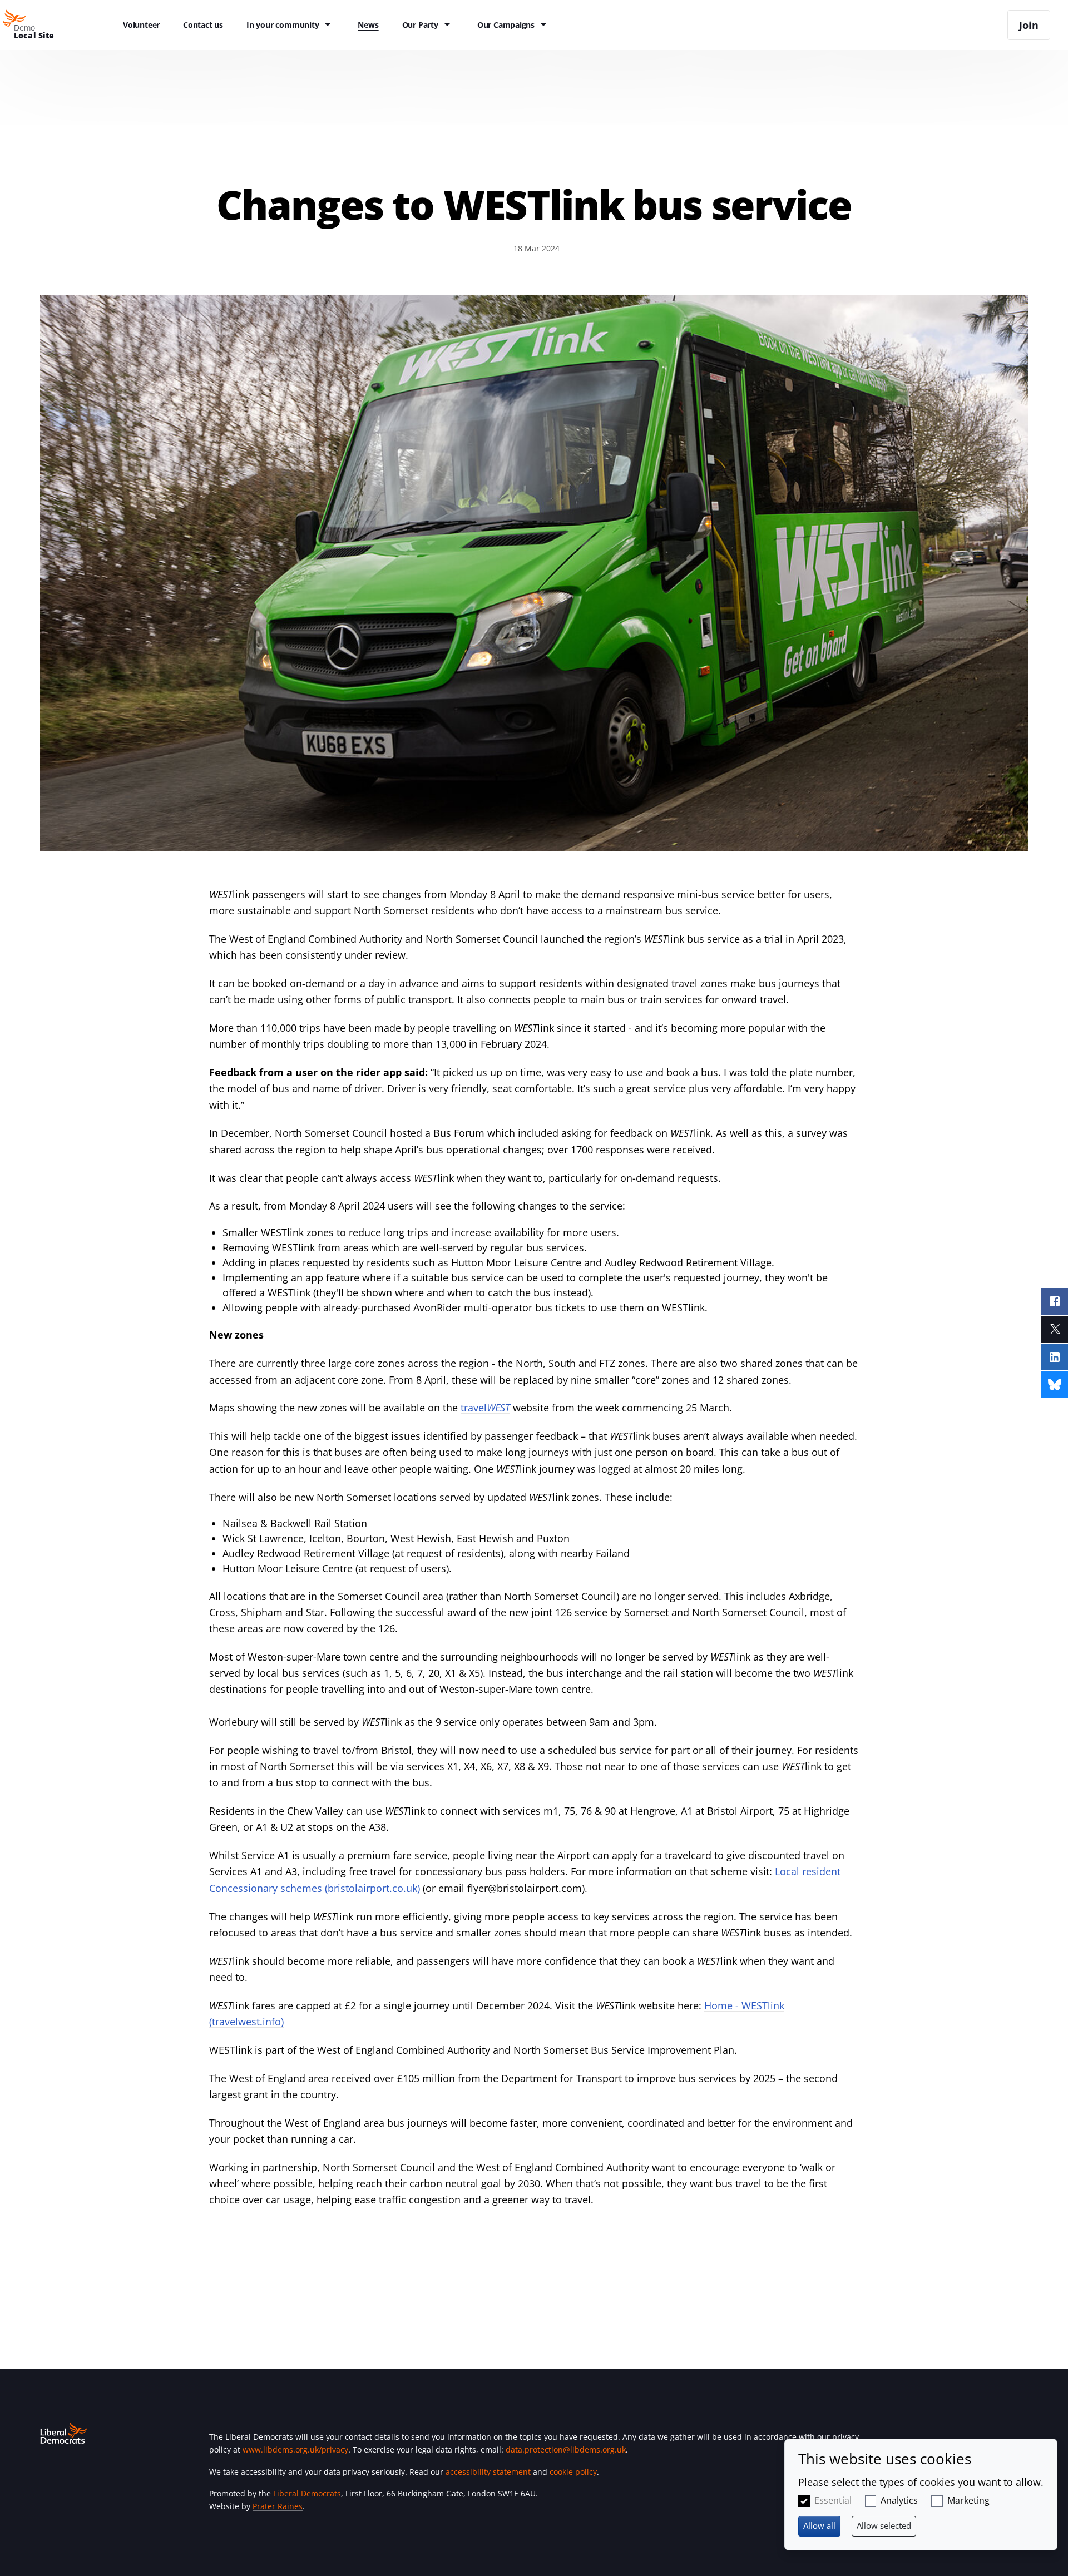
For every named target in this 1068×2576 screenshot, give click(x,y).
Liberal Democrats (307, 2493)
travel (485, 1408)
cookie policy (573, 2472)
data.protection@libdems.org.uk (566, 2449)
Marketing (968, 2500)
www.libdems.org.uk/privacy (295, 2449)
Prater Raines (278, 2506)
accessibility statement (488, 2472)
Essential (833, 2500)
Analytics (899, 2500)
